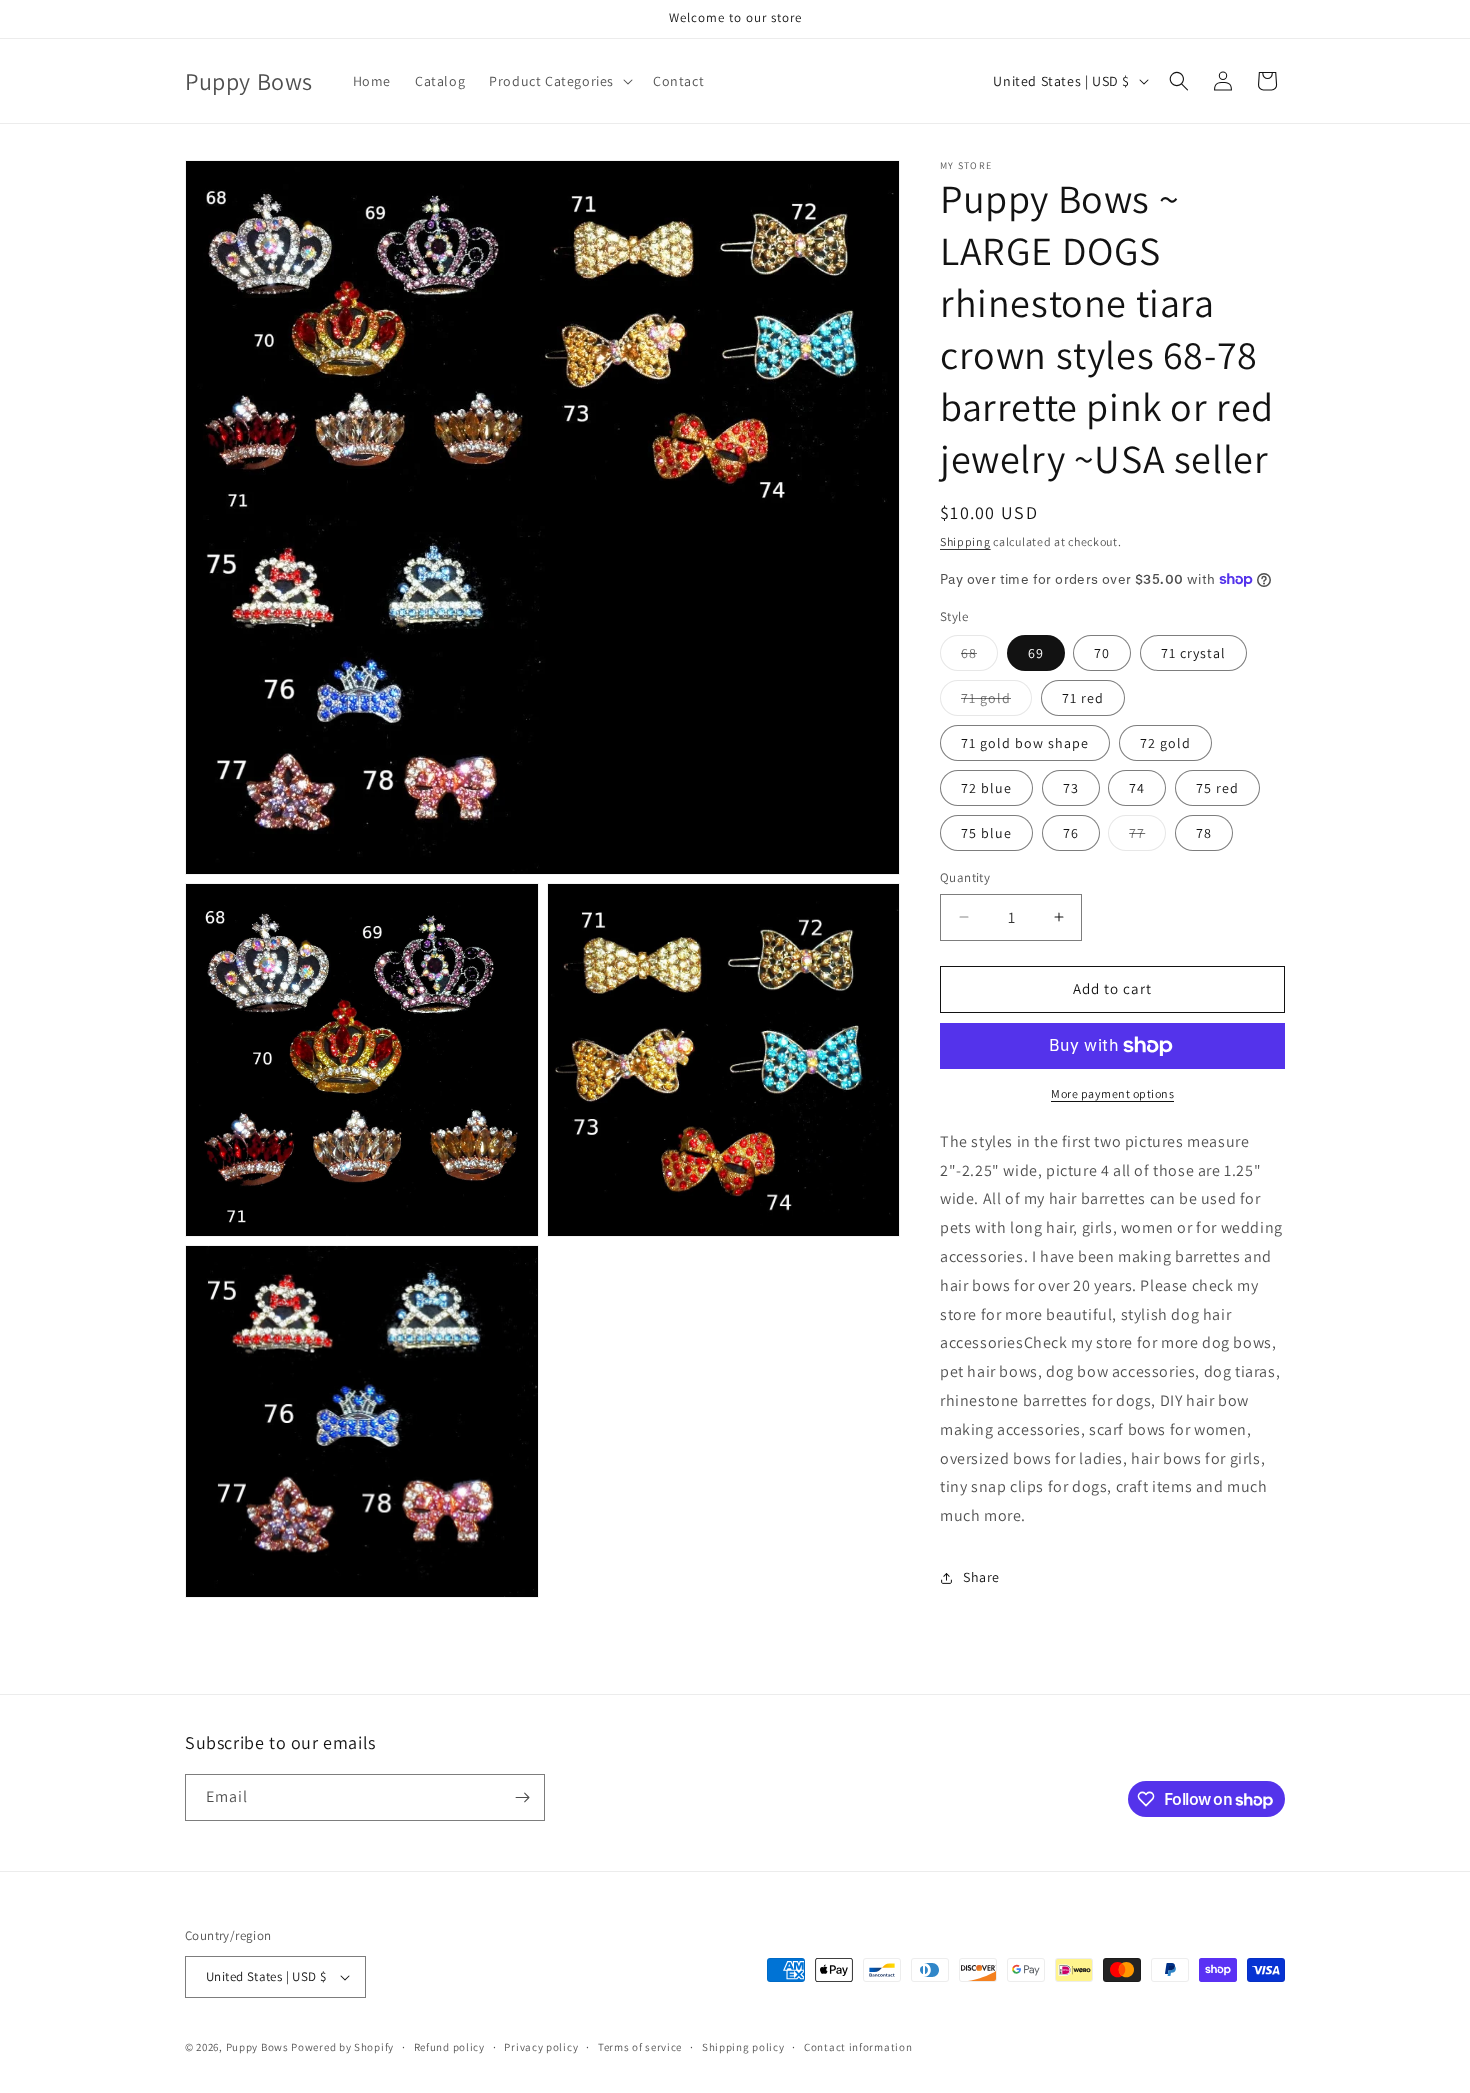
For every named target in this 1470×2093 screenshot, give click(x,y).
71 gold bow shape (1025, 743)
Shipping (965, 541)
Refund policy (449, 2047)
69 (1036, 653)
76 (1071, 833)
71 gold (996, 702)
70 (1102, 653)
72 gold (1165, 743)
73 (1071, 788)
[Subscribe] (522, 1797)
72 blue (986, 788)
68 (979, 657)
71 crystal (1193, 653)
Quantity (965, 877)
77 (1147, 837)
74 (1137, 788)
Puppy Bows (257, 2047)
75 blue (986, 833)
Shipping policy (743, 2047)
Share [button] (981, 1577)
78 (1204, 833)
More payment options (1112, 1093)
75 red (1217, 788)
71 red (1083, 698)
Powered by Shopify (342, 2047)
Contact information (858, 2047)
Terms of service (640, 2047)
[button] (559, 81)
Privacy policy (541, 2047)
